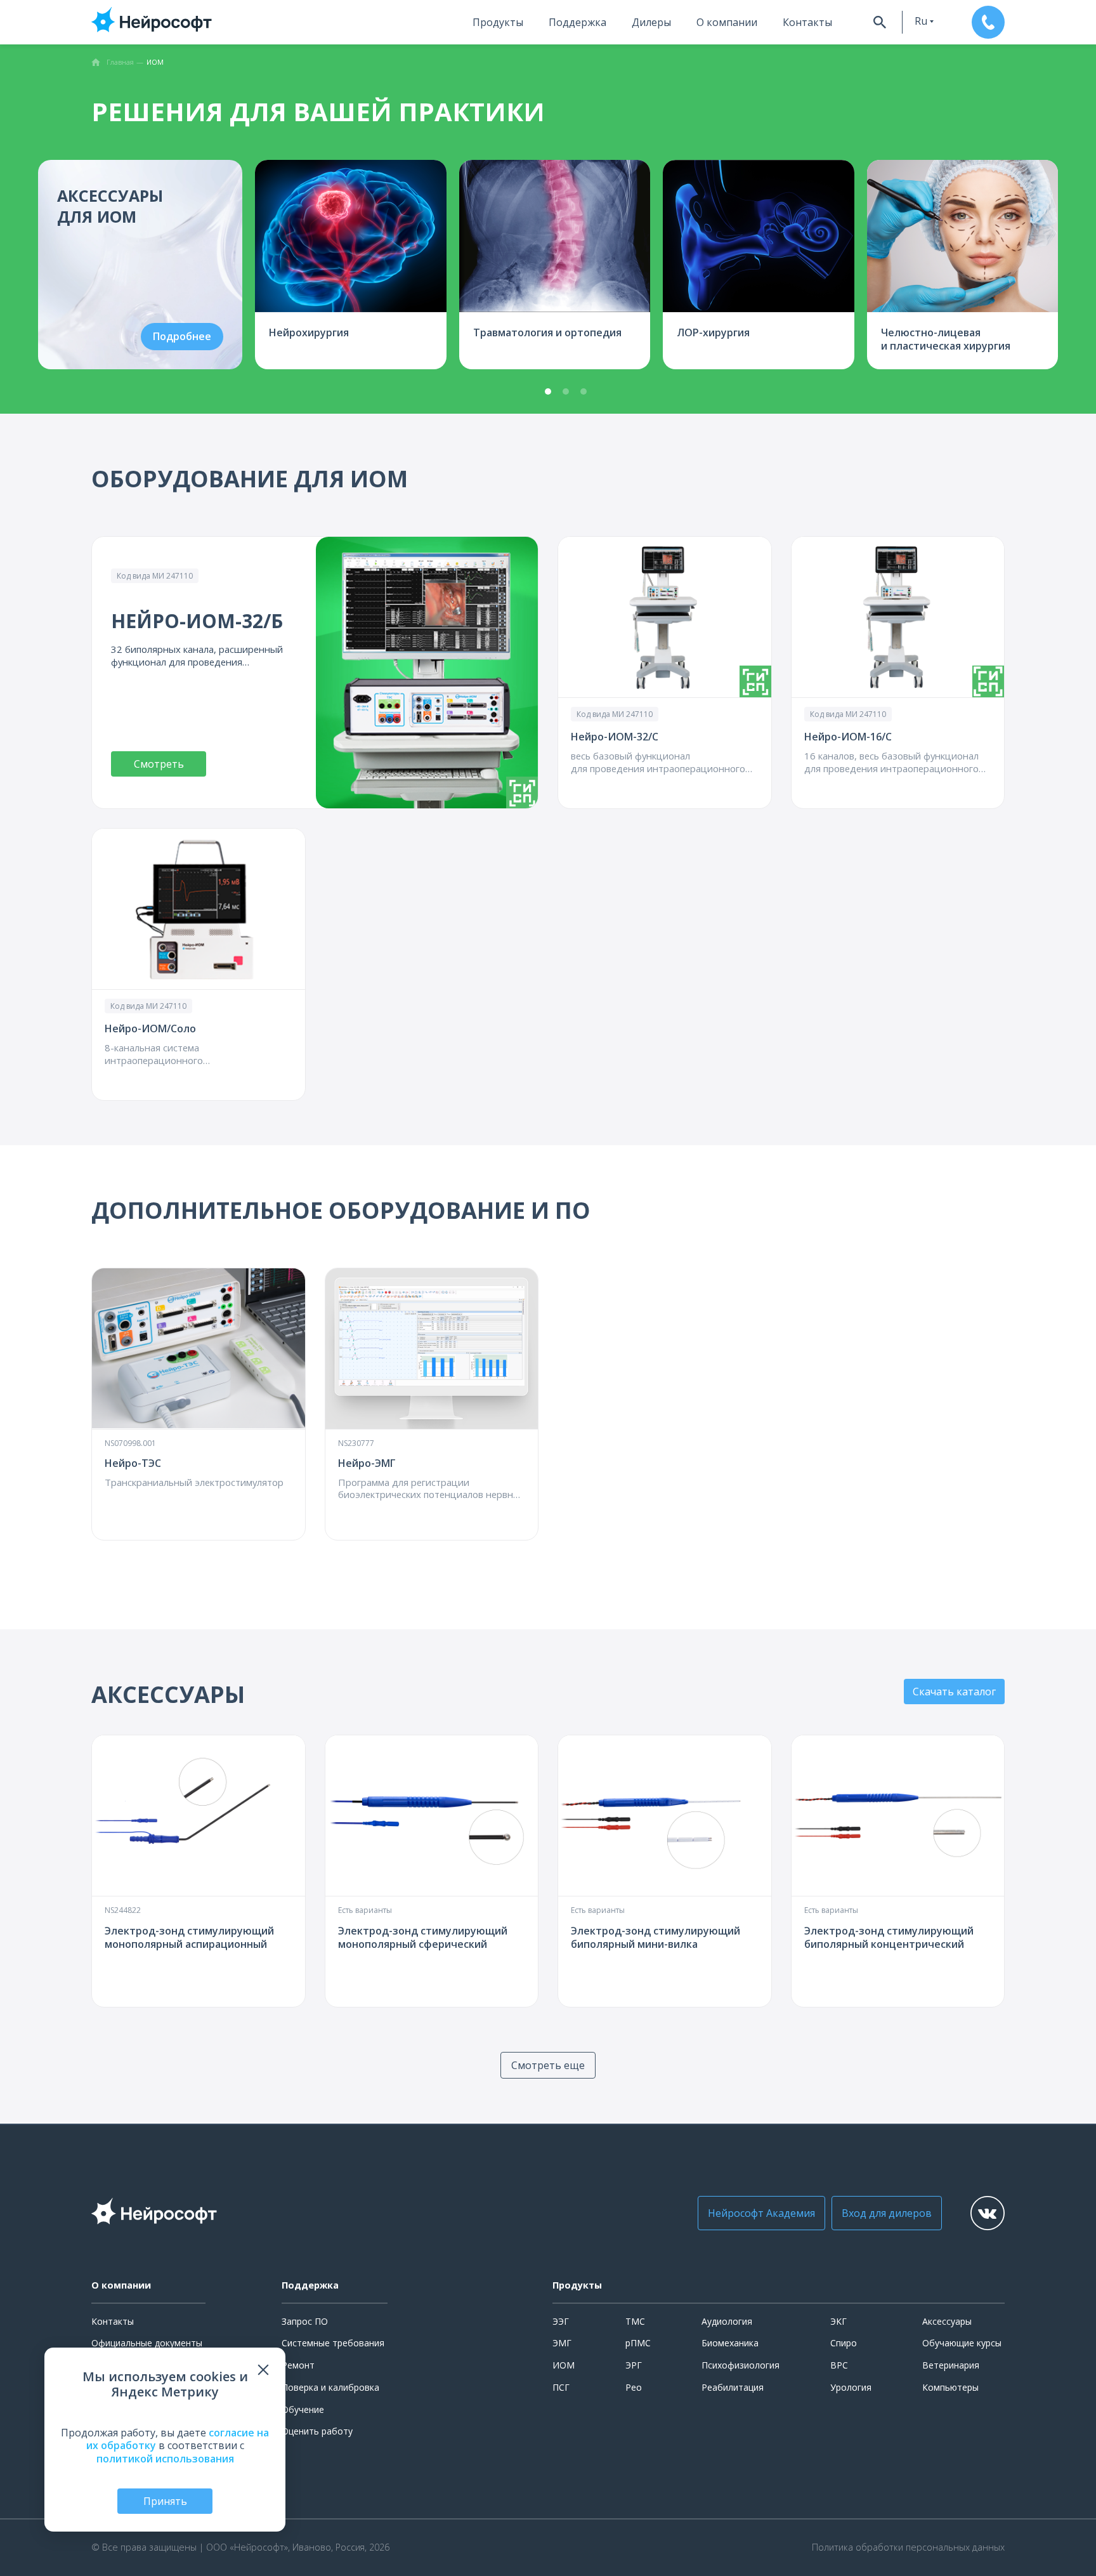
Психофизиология (740, 2365)
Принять (165, 2501)
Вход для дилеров (887, 2213)
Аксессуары (947, 2321)
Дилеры (651, 22)
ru (921, 21)
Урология (851, 2387)
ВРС (839, 2365)
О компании (727, 22)
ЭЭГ (561, 2321)
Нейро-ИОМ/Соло (150, 1028)
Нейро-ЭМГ (367, 1463)
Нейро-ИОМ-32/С (615, 737)
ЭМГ (562, 2343)
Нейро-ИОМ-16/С (848, 737)
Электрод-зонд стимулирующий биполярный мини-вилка (656, 1937)
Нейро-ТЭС (133, 1463)
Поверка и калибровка (330, 2387)
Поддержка (577, 22)
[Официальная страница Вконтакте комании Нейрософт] (988, 2213)
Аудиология (727, 2321)
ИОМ (564, 2365)
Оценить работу (317, 2431)
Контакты (807, 22)
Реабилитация (733, 2387)
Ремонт (298, 2365)
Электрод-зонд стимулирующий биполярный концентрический (889, 1937)
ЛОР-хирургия (713, 332)
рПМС (638, 2343)
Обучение (303, 2409)
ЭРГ (634, 2365)
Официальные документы (147, 2343)
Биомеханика (730, 2343)
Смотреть (159, 764)
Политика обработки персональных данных (908, 2547)
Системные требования (333, 2343)
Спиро (844, 2343)
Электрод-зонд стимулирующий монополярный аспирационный (189, 1937)
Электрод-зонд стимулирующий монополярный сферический (423, 1937)
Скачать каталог (954, 1692)
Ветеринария (951, 2365)
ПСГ (561, 2387)
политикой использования (165, 2459)
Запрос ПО (305, 2321)
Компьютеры (950, 2387)
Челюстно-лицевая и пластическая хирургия (946, 339)
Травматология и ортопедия (547, 332)
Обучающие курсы (962, 2343)
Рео (634, 2387)
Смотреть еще (548, 2065)
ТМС (635, 2321)
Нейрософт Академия (761, 2213)
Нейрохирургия (309, 332)
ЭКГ (838, 2321)
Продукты (498, 22)
